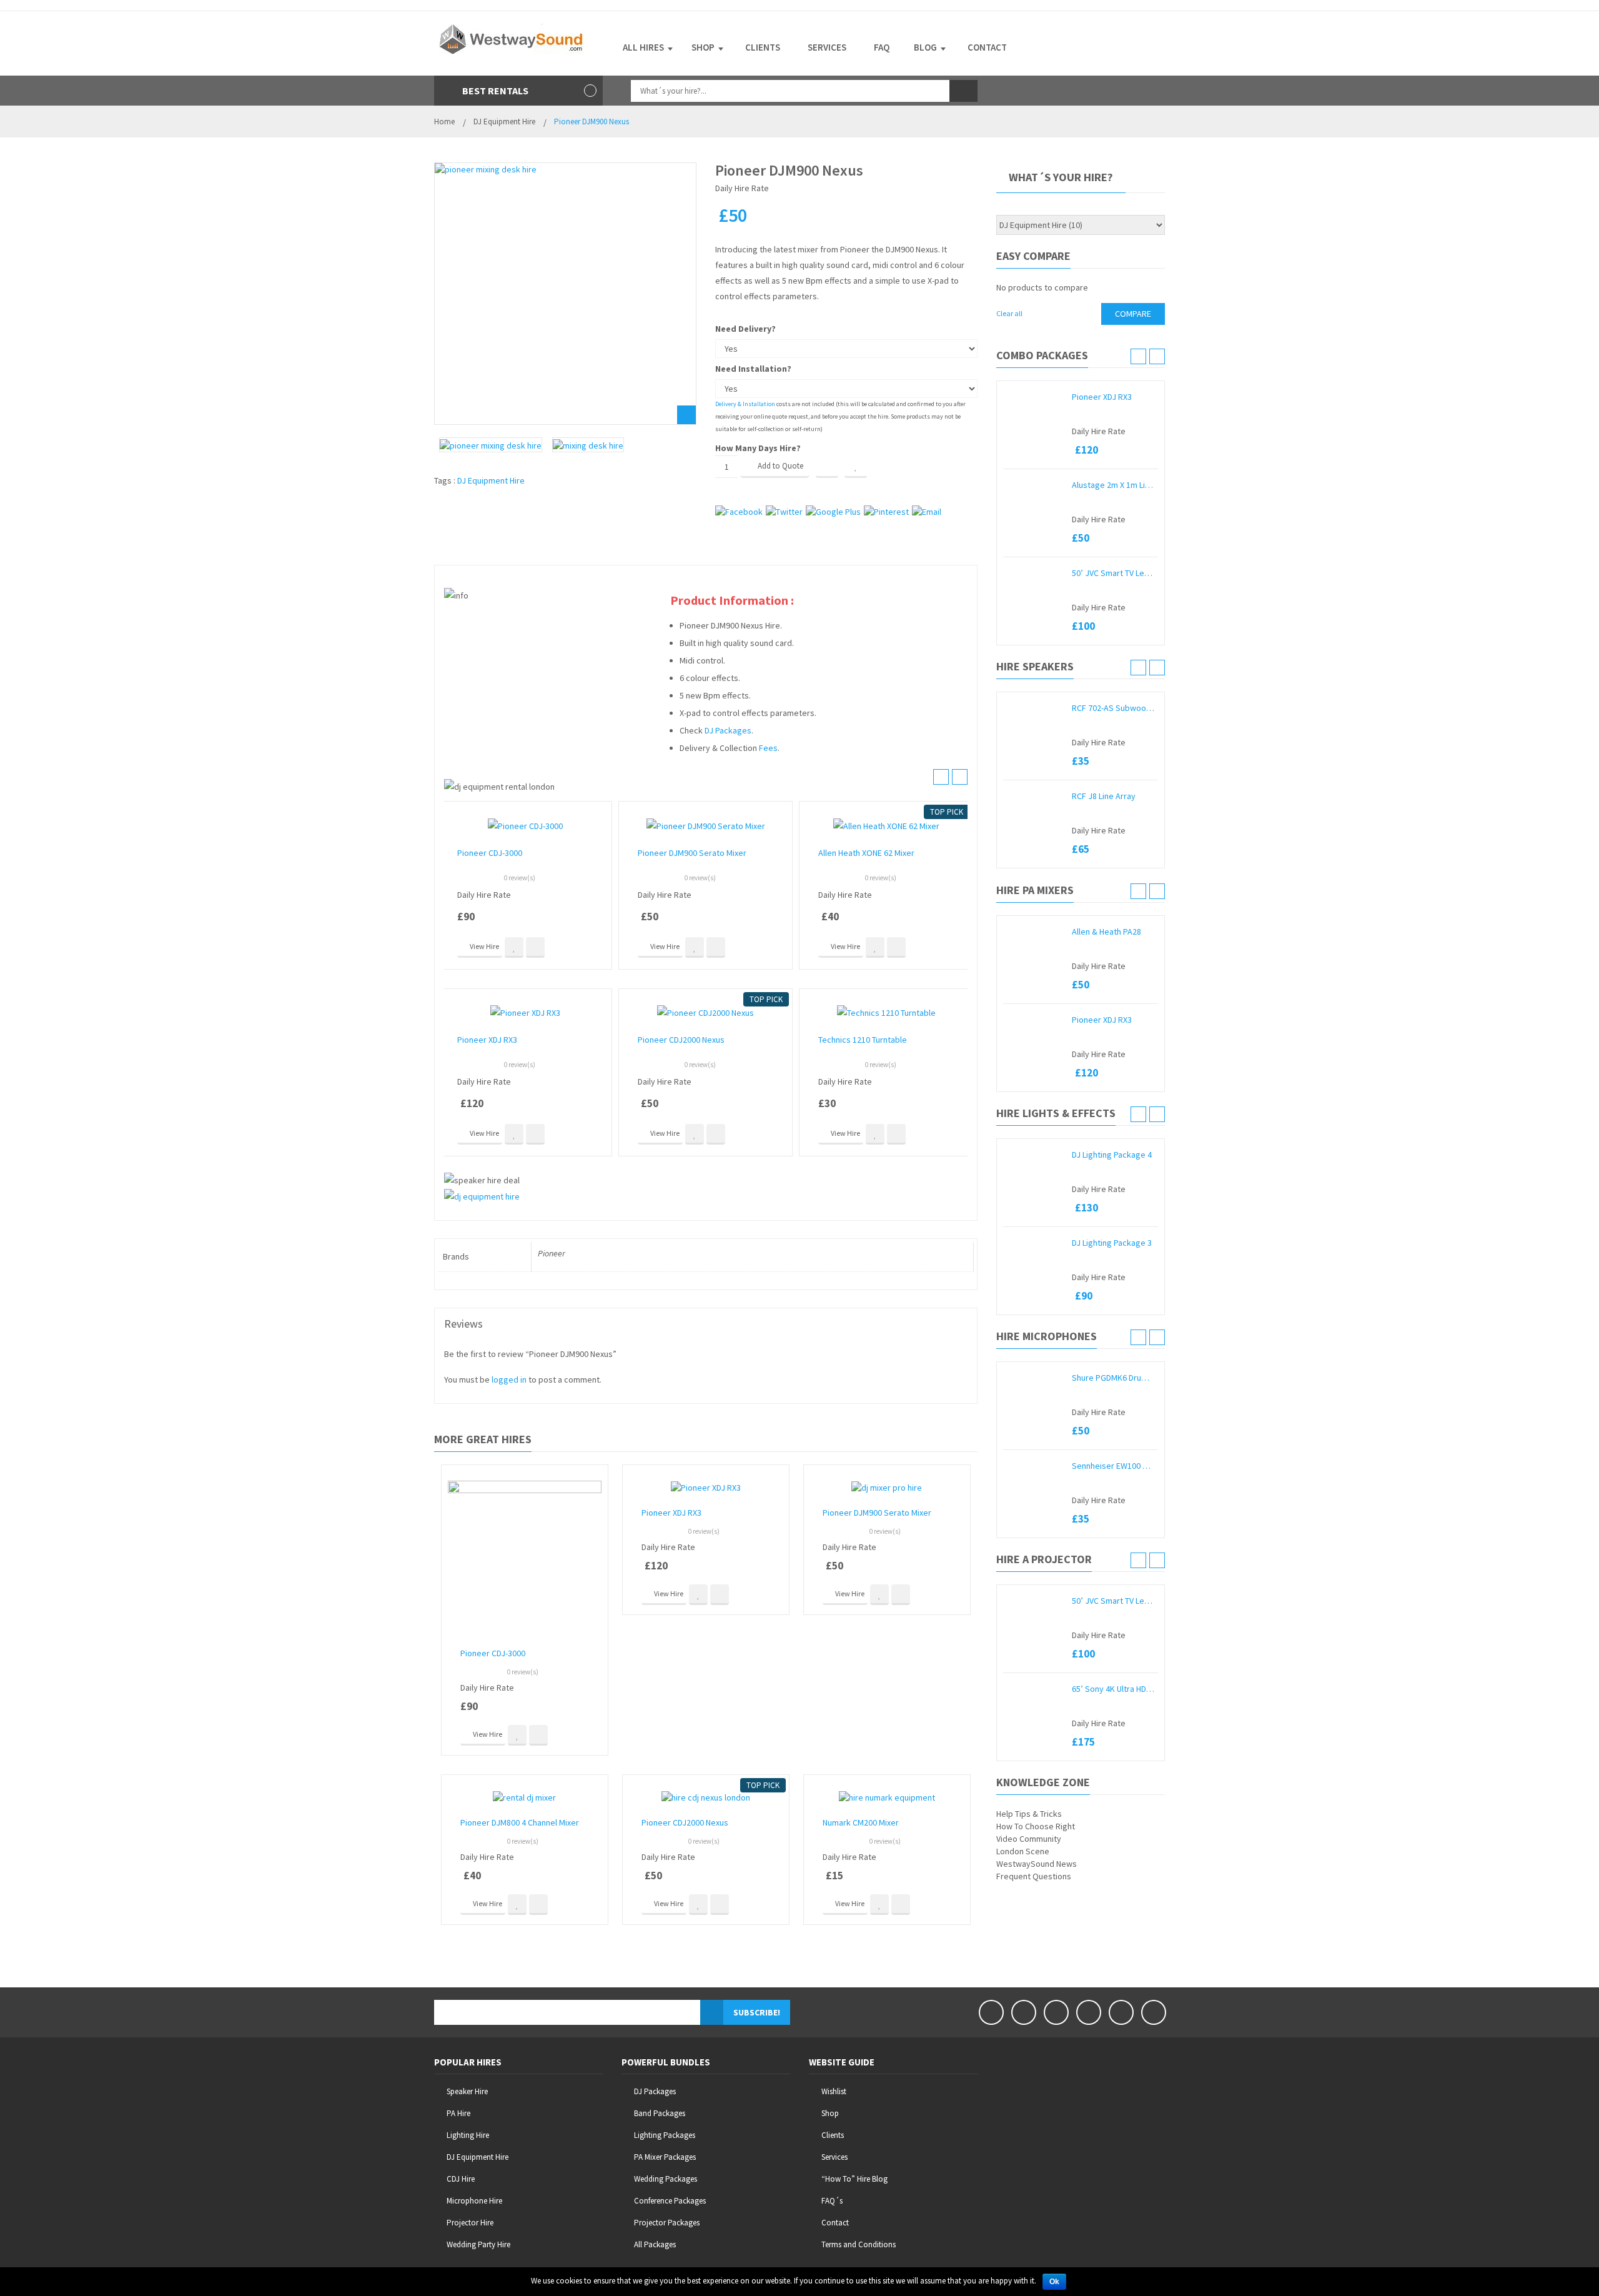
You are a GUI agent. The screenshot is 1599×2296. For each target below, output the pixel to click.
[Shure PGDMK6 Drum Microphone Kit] (1034, 1378)
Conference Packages (670, 2201)
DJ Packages (728, 730)
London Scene (1023, 1851)
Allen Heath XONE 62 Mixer (866, 853)
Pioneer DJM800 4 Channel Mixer (520, 1822)
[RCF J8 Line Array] (1034, 796)
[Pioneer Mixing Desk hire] (565, 294)
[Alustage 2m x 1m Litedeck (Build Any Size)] (1034, 485)
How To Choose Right (1036, 1826)
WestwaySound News (1037, 1864)
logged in (509, 1379)
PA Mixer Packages (665, 2157)
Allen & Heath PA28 (1106, 932)
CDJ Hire (461, 2179)
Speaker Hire (467, 2091)
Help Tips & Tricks (1029, 1814)
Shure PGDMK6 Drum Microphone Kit (1113, 1378)
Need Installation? (753, 369)
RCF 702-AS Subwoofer (1113, 708)
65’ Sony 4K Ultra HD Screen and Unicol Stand (1113, 1689)
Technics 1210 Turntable (863, 1040)
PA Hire (458, 2113)
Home (444, 122)
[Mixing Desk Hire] (588, 445)
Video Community (1029, 1839)
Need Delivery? (745, 329)
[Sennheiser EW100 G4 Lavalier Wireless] (1034, 1466)
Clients (833, 2135)
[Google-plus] (1121, 2012)
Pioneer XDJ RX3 (487, 1040)
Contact (835, 2223)
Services (834, 2157)
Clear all (1009, 313)
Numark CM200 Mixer (861, 1822)
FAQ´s (832, 2201)
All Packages (655, 2244)
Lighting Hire (468, 2135)
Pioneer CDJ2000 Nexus (681, 1040)
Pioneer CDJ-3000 (490, 853)
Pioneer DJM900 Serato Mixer (692, 853)
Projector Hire (470, 2223)
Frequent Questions (1034, 1876)
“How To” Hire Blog (854, 2179)
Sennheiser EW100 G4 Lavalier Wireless (1113, 1466)
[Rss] (1154, 2012)
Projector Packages (667, 2223)
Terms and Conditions (859, 2244)
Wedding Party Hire (478, 2244)
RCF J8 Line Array (1104, 796)
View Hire (484, 946)
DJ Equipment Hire (504, 122)
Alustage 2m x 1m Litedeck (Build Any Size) (1113, 485)
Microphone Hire (474, 2201)
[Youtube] (1056, 2012)
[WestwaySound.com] (512, 38)
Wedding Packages (666, 2179)
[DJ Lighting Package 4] (1034, 1155)
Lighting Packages (665, 2135)
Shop (830, 2113)
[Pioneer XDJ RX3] (1034, 397)
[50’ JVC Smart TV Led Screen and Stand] (1034, 573)
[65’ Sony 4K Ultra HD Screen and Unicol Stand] (1034, 1689)
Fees (768, 748)
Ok (1054, 2282)
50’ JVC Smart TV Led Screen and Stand (1113, 573)
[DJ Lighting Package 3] (1034, 1243)
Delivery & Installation (745, 404)
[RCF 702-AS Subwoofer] (1034, 708)
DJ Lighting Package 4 (1112, 1155)
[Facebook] (991, 2012)
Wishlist (834, 2091)
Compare (827, 467)
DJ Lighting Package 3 (1112, 1243)
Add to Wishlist (856, 467)
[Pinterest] (1089, 2012)
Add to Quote (780, 466)
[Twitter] (1024, 2012)
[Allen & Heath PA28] (1034, 932)
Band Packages (660, 2113)
